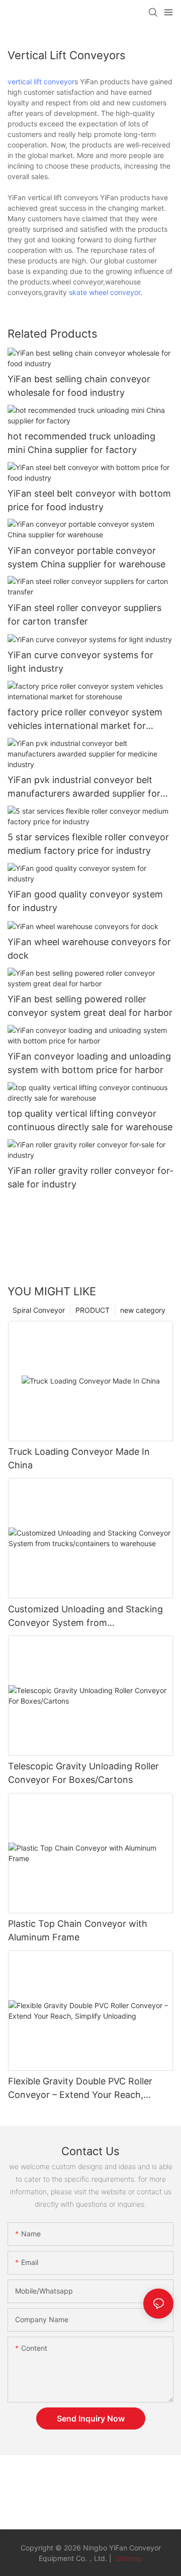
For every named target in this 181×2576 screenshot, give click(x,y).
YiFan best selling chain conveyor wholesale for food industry (79, 386)
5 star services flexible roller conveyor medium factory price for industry (88, 844)
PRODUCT (93, 1310)
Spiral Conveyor (39, 1310)
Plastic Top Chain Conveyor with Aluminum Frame (78, 1930)
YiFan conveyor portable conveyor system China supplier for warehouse (86, 557)
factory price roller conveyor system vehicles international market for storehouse (85, 720)
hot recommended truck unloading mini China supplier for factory (81, 443)
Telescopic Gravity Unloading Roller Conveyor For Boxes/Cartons (83, 1773)
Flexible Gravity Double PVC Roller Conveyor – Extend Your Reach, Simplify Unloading (80, 2089)
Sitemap (128, 2558)
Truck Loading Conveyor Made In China (79, 1458)
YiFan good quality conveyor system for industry (85, 901)
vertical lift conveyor (41, 82)
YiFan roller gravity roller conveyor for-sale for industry (90, 1177)
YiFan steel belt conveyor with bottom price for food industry (89, 500)
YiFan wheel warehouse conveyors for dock (89, 949)
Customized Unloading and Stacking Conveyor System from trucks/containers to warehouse (85, 1617)
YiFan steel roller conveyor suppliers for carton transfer (84, 615)
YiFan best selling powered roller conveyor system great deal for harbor (90, 1006)
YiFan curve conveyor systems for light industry (80, 662)
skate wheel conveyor (105, 292)
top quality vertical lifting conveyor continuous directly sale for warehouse (90, 1120)
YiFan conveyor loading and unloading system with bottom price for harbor (89, 1063)
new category (143, 1310)
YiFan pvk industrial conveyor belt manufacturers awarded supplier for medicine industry (84, 787)
